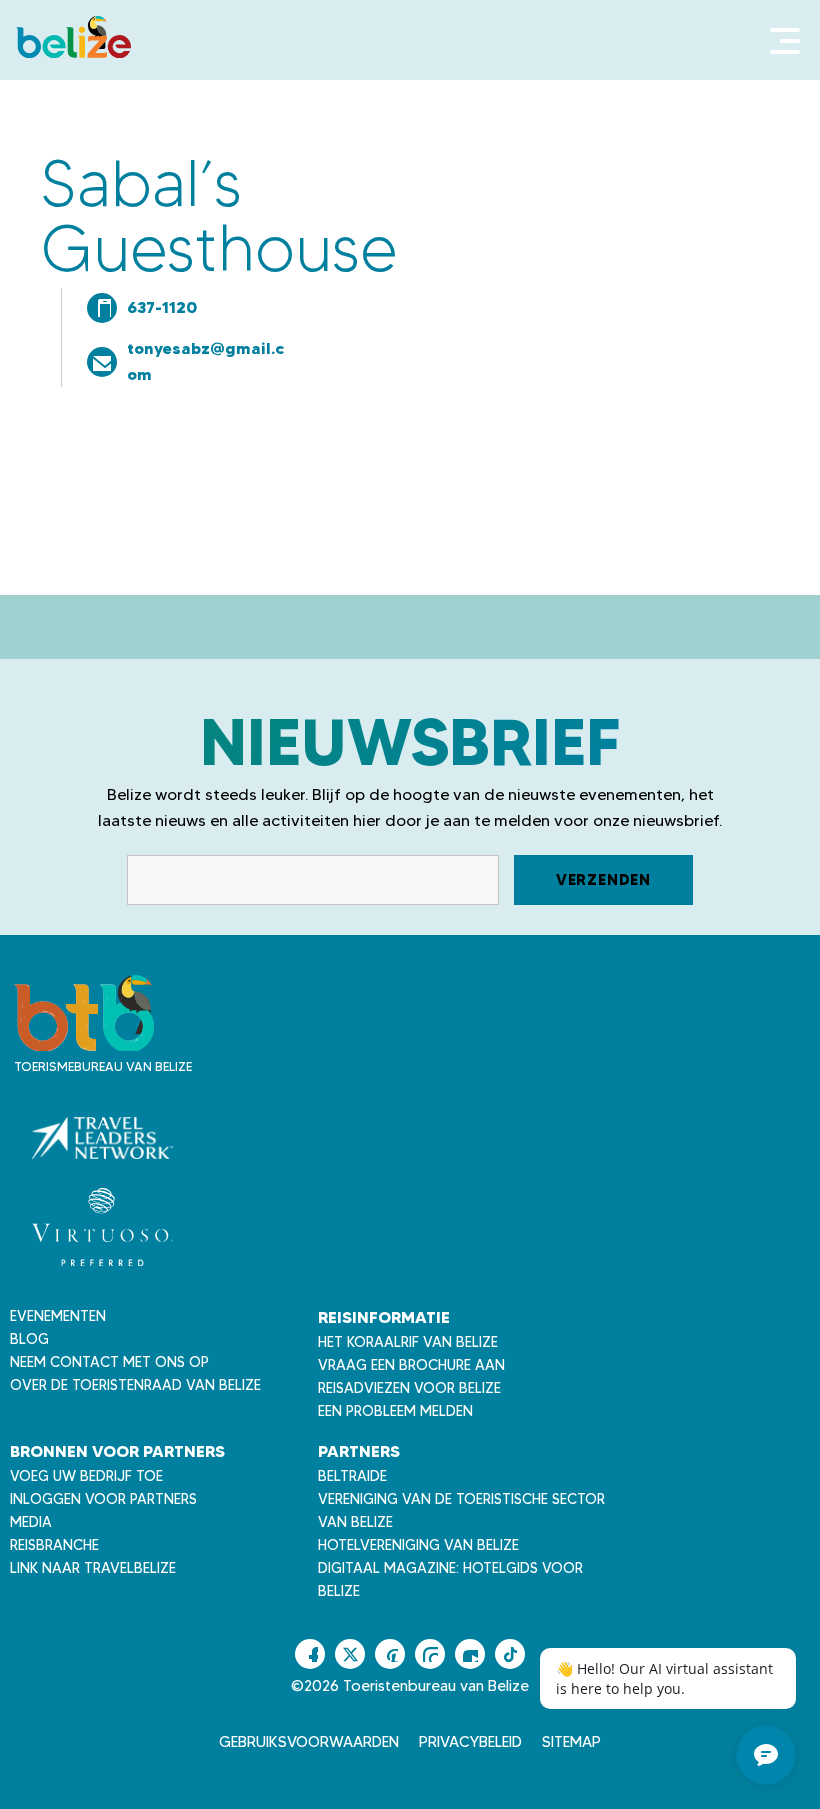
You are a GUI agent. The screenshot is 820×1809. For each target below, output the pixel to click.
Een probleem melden (395, 1411)
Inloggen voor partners (103, 1499)
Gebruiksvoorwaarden (309, 1742)
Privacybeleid (470, 1742)
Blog (29, 1339)
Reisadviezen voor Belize (409, 1388)
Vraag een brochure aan (411, 1365)
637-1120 (162, 307)
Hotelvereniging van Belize (418, 1545)
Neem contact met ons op (109, 1362)
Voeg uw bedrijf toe (86, 1476)
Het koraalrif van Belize (408, 1342)
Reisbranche (54, 1545)
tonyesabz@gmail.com (205, 361)
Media (31, 1522)
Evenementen (58, 1316)
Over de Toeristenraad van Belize (135, 1385)
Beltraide (352, 1476)
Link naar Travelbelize (93, 1568)
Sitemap (571, 1742)
